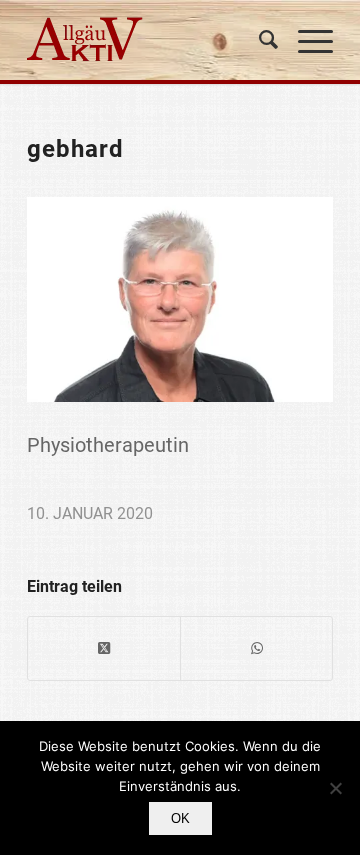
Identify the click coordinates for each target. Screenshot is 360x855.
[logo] (149, 40)
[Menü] (305, 40)
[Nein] (335, 788)
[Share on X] (104, 648)
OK (180, 818)
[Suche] (258, 40)
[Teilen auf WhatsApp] (256, 648)
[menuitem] (258, 40)
